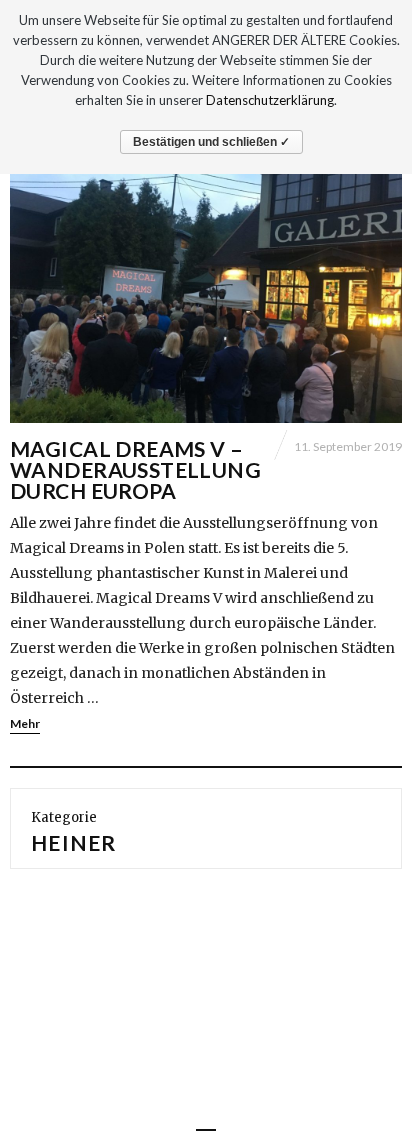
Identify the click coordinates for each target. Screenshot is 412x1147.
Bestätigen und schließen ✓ (211, 142)
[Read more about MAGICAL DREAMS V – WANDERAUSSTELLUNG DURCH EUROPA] (206, 276)
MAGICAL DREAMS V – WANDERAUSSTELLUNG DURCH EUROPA (135, 469)
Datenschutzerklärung (270, 100)
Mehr (25, 723)
